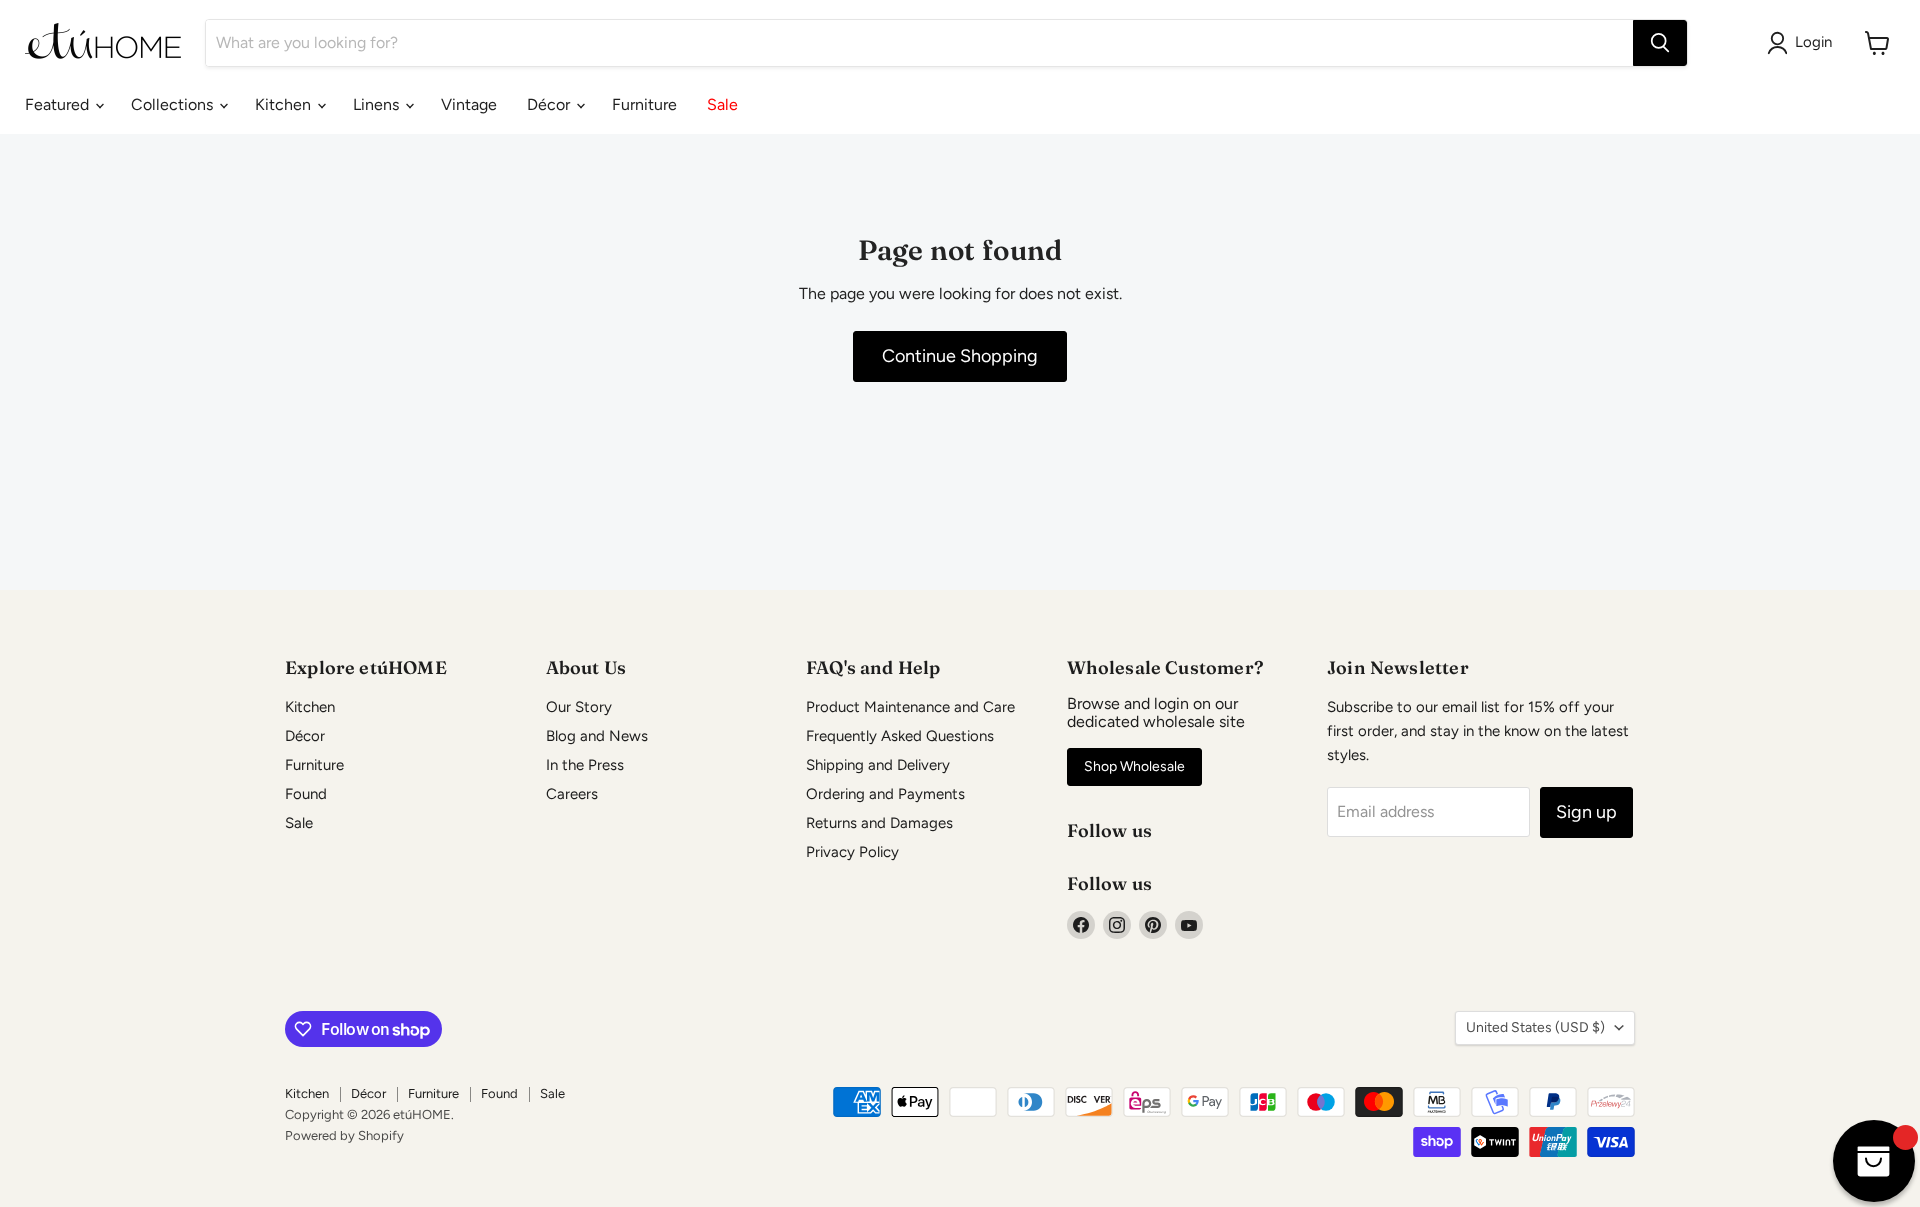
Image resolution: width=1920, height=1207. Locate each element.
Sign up (1586, 812)
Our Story (579, 707)
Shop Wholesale (1134, 766)
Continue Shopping (960, 356)
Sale (722, 104)
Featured (59, 104)
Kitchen (285, 104)
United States (1535, 1027)
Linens (378, 104)
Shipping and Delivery (878, 765)
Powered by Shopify (344, 1135)
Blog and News (597, 736)
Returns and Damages (879, 823)
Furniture (644, 104)
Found (306, 794)
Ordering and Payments (885, 794)
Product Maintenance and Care (910, 707)
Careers (572, 794)
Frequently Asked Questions (900, 736)
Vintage (469, 104)
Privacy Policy (852, 852)
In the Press (585, 765)
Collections (174, 104)
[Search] (1660, 43)
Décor (550, 104)
